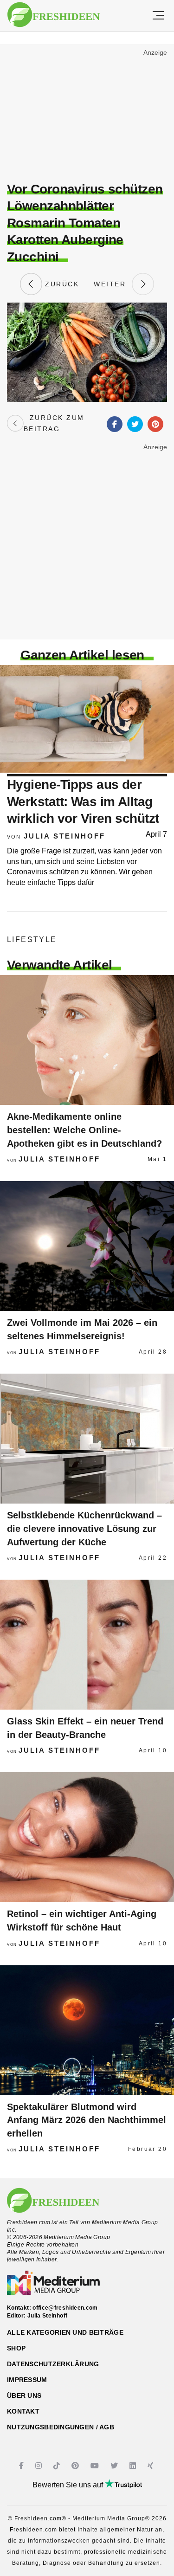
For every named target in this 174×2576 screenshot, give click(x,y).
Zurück (61, 284)
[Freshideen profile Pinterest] (76, 2466)
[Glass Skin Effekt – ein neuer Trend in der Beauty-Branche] (87, 1645)
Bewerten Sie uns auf (69, 2485)
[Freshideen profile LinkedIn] (134, 2466)
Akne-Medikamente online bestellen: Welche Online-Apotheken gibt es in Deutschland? (84, 1130)
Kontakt (23, 2411)
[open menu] (158, 16)
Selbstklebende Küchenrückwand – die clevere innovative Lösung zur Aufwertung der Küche (84, 1528)
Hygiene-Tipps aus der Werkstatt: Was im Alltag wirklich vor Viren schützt (83, 801)
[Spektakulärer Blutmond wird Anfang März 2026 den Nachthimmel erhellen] (87, 2030)
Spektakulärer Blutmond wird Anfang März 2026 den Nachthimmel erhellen (87, 2120)
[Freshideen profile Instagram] (40, 2466)
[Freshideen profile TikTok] (58, 2466)
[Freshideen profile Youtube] (96, 2466)
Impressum (27, 2380)
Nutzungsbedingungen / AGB (61, 2427)
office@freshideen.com (65, 2308)
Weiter (113, 284)
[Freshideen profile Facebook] (23, 2466)
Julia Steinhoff (64, 836)
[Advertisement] (87, 114)
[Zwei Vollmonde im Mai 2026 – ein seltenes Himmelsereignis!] (87, 1246)
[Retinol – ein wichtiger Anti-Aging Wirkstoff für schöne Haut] (87, 1837)
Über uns (24, 2395)
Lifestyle (32, 939)
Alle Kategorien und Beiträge (65, 2332)
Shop (16, 2348)
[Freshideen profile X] (115, 2466)
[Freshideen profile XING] (151, 2466)
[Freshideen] (54, 15)
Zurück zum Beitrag (54, 423)
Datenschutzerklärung (53, 2364)
